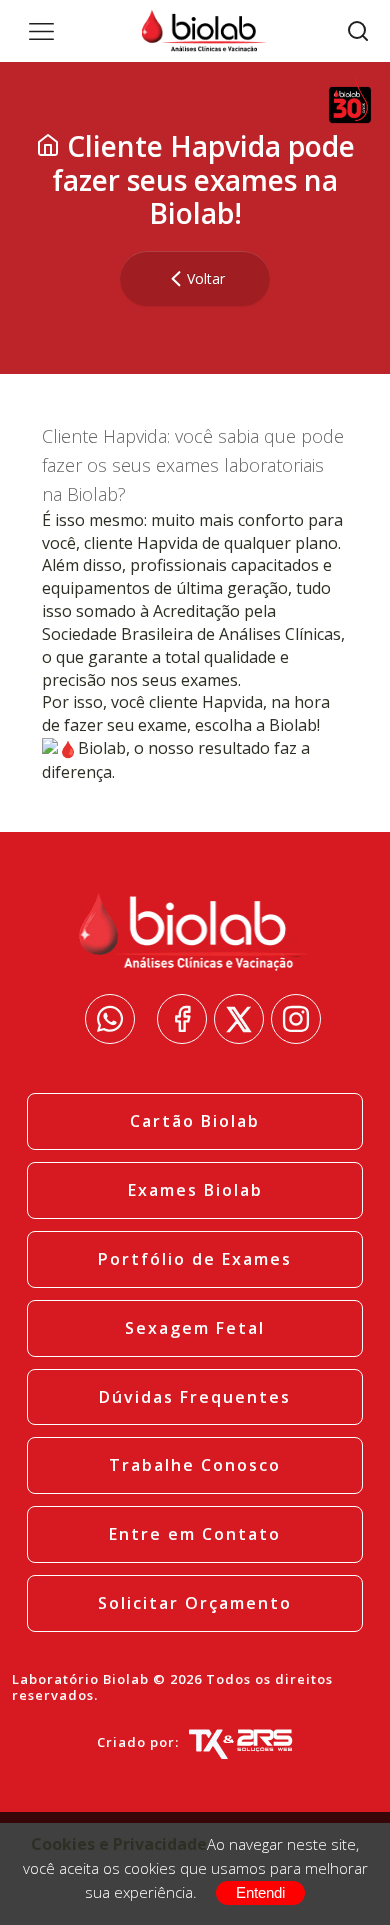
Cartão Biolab (195, 1121)
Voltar (206, 278)
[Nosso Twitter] (239, 1019)
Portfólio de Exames (195, 1259)
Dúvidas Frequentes (195, 1397)
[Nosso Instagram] (296, 1019)
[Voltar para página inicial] (48, 146)
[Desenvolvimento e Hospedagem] (240, 1743)
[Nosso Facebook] (182, 1019)
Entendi (260, 1892)
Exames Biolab (195, 1190)
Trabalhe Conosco (195, 1465)
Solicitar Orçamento (195, 1603)
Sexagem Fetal (195, 1328)
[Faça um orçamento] (110, 1018)
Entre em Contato (195, 1534)
